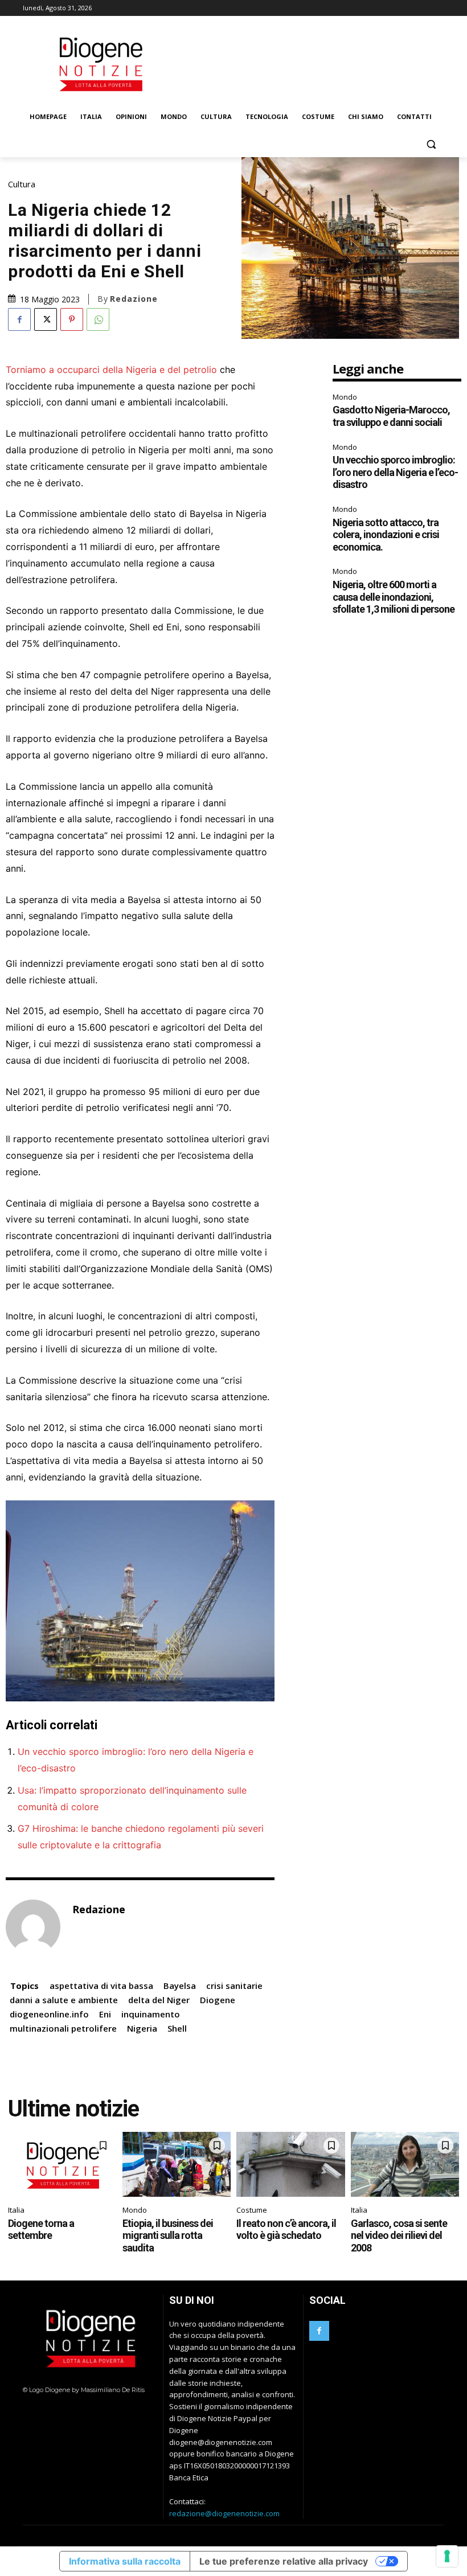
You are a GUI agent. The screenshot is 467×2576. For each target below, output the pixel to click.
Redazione (134, 299)
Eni (105, 2014)
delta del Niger (159, 2000)
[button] (431, 144)
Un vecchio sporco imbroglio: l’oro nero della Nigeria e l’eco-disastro (395, 472)
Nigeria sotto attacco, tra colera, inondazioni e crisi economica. (386, 535)
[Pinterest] (72, 319)
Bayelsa (180, 1986)
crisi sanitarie (234, 1986)
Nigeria (142, 2028)
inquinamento (151, 2014)
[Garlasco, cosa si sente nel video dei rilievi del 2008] (405, 2164)
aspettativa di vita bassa (101, 1986)
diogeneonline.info (49, 2014)
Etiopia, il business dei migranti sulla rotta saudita (168, 2235)
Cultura (22, 184)
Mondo (345, 397)
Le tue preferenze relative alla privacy (284, 2561)
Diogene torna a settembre (41, 2230)
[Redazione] (33, 1927)
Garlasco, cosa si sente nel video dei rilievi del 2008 (399, 2235)
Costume (252, 2210)
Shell (177, 2028)
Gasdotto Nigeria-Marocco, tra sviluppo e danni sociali (391, 416)
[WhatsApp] (98, 319)
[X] (46, 319)
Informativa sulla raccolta (125, 2561)
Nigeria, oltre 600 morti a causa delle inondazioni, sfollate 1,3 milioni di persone (394, 597)
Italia (16, 2210)
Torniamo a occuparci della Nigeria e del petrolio (111, 370)
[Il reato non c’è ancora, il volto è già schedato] (291, 2164)
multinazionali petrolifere (63, 2028)
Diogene (218, 2000)
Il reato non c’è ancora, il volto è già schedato (286, 2230)
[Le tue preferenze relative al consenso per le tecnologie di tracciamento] (447, 2556)
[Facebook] (19, 319)
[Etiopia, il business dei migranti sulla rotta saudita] (177, 2164)
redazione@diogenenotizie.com (224, 2513)
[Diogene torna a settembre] (62, 2164)
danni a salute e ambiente (64, 2000)
